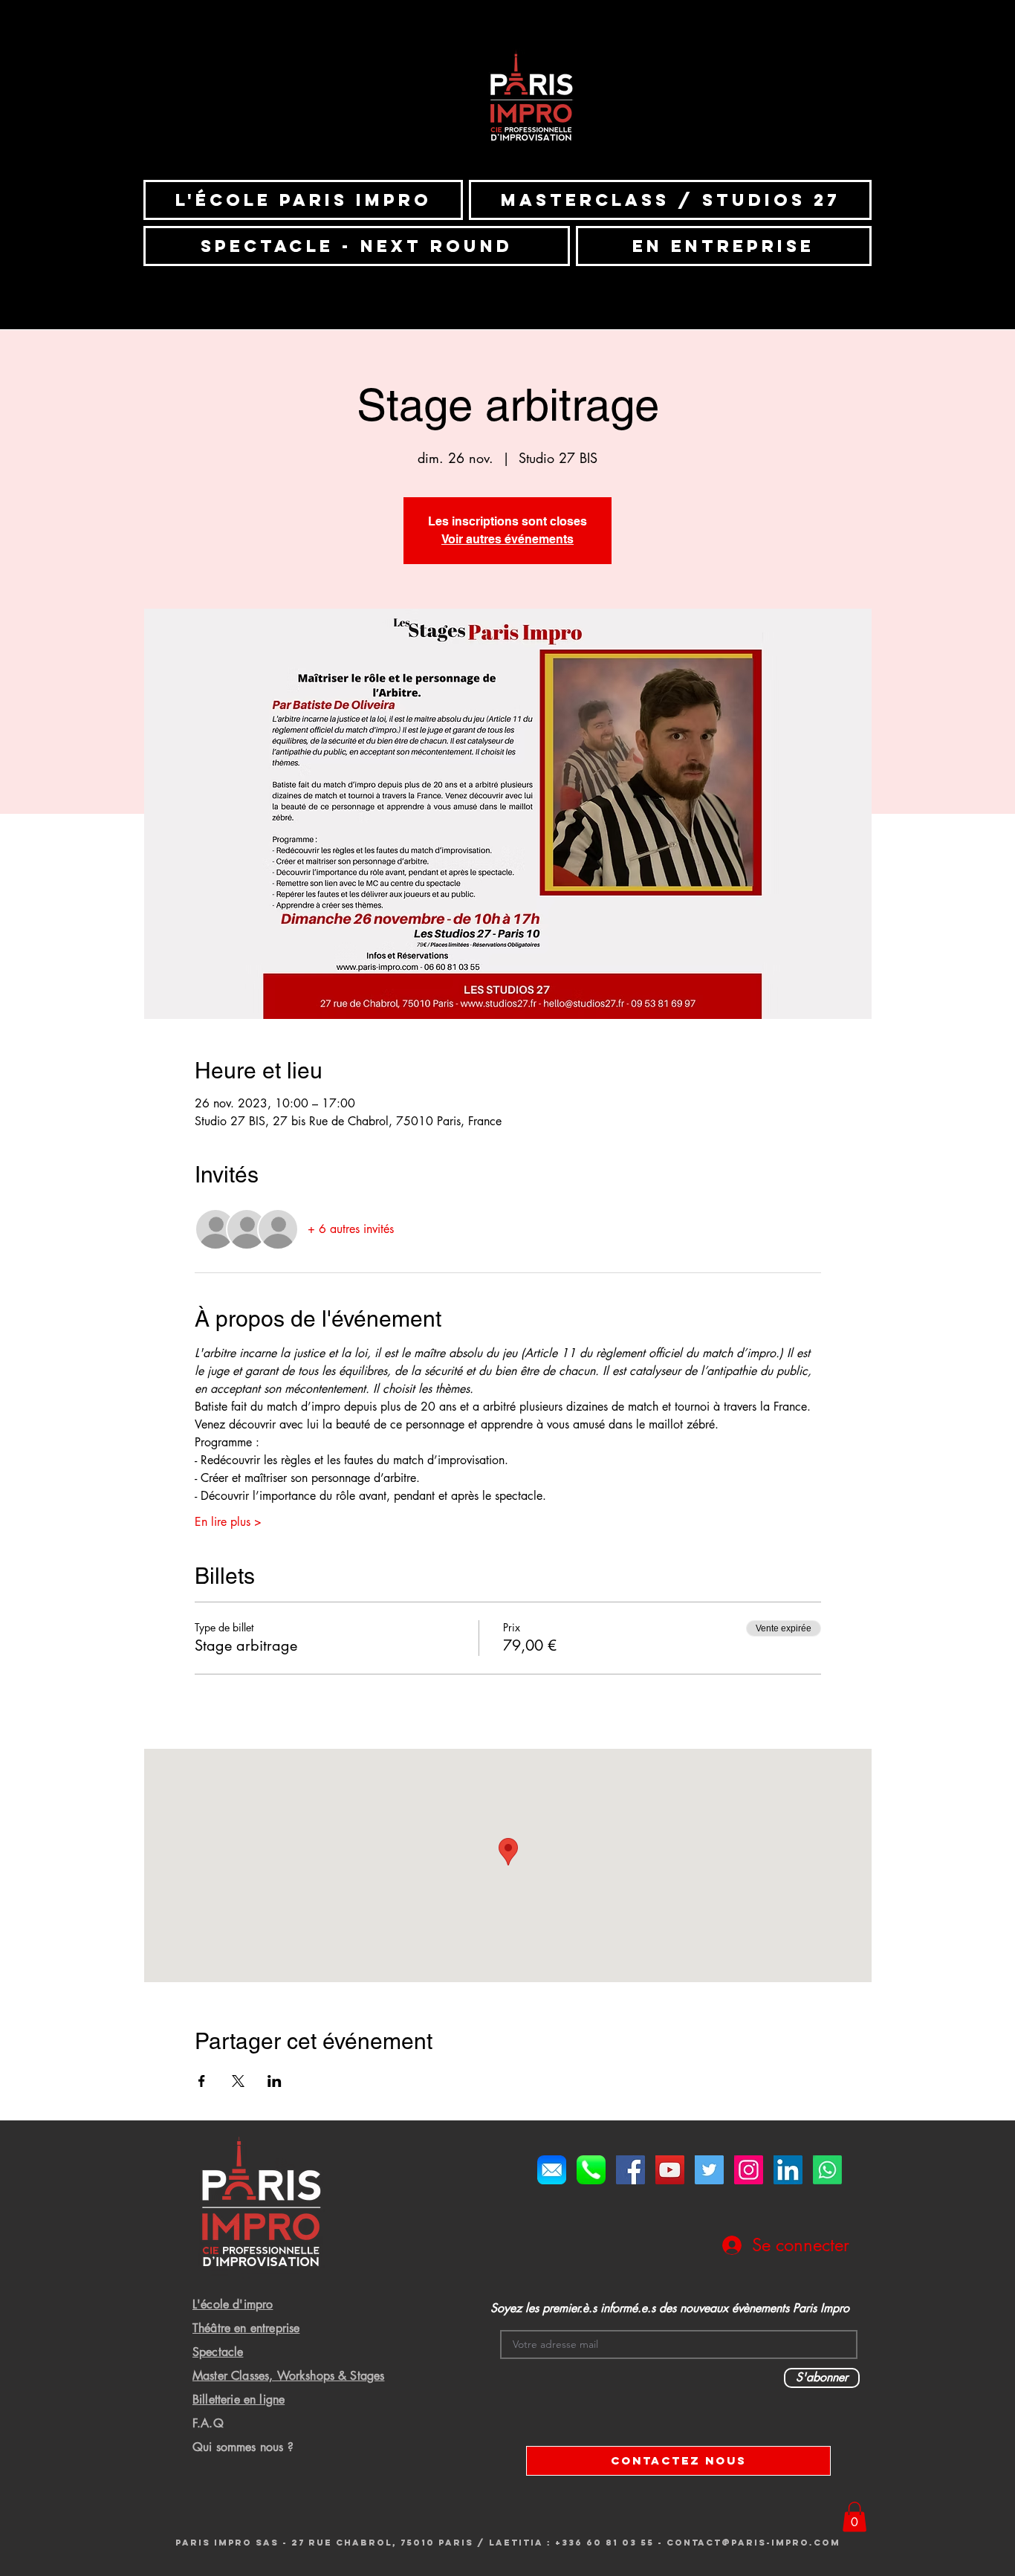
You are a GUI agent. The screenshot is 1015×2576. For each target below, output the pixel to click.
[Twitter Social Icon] (709, 2170)
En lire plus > (228, 1522)
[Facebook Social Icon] (630, 2170)
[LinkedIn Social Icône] (788, 2170)
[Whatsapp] (827, 2170)
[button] (855, 2517)
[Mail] (552, 2170)
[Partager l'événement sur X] (238, 2081)
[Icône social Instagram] (749, 2170)
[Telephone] (591, 2170)
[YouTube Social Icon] (670, 2170)
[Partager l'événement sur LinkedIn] (275, 2081)
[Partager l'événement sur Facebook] (202, 2081)
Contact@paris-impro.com (753, 2543)
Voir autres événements (507, 539)
